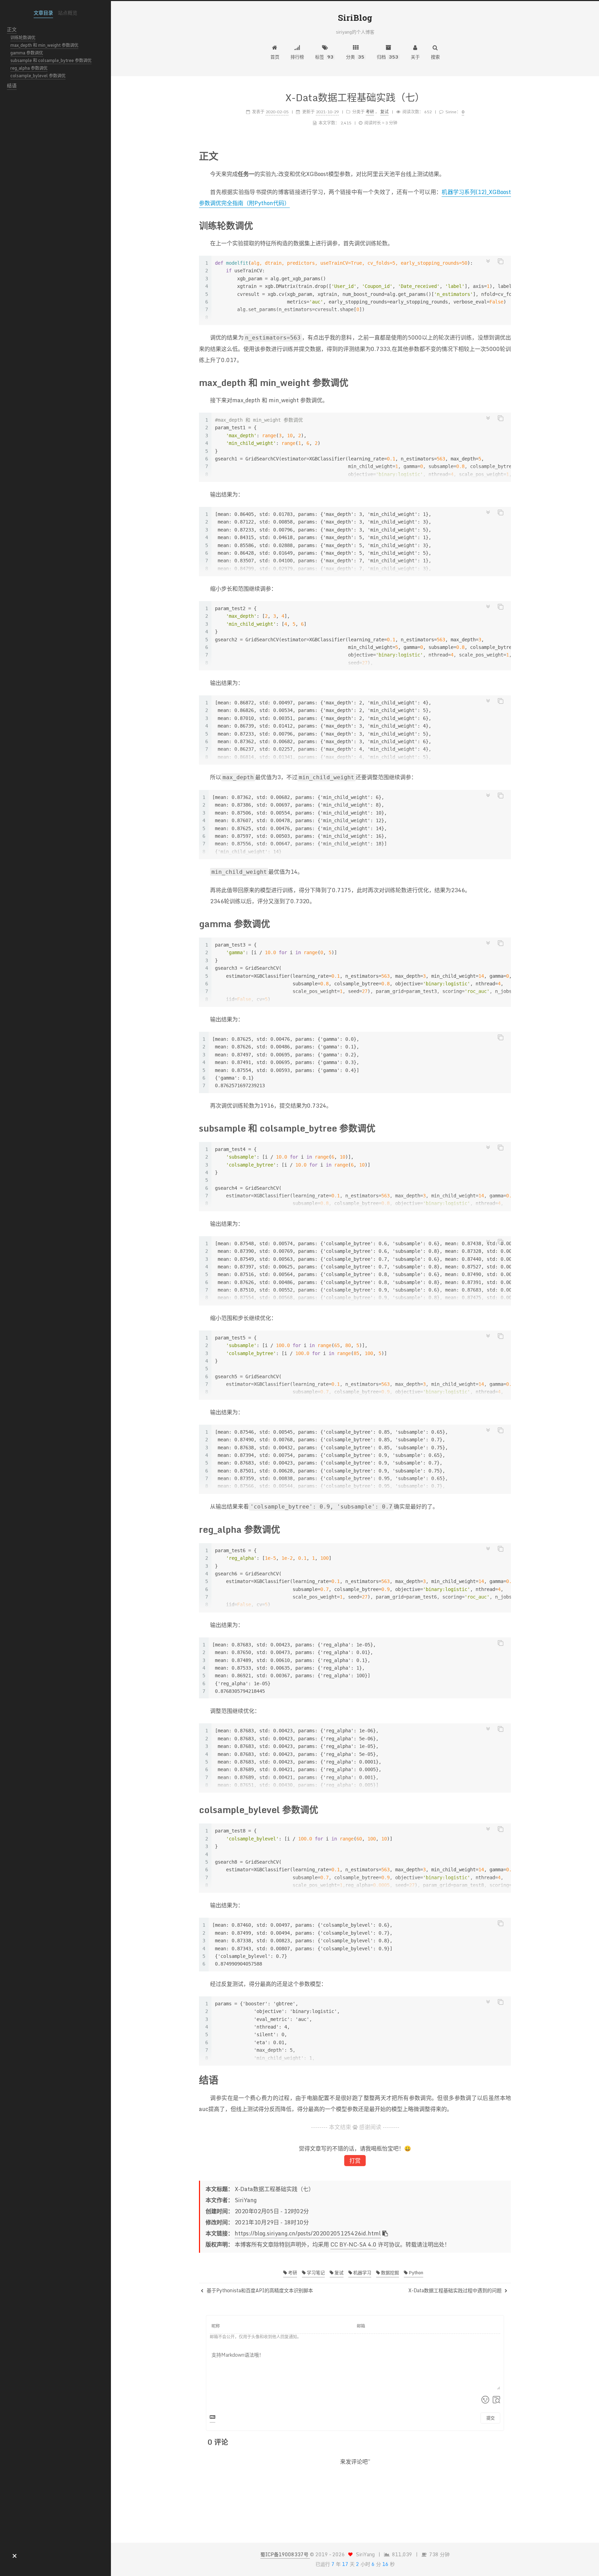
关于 (415, 57)
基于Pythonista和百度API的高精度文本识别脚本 (259, 2291)
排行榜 (297, 57)
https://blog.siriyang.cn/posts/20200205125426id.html (308, 2233)
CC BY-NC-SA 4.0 (353, 2244)
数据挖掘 (389, 2272)
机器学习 (362, 2272)
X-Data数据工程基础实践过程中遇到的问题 (456, 2291)
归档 (388, 57)
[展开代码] (488, 261)
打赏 (355, 2161)
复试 (338, 2272)
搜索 (435, 57)
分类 (355, 57)
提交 (491, 2418)
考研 (292, 2272)
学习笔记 (315, 2272)
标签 (324, 57)
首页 (275, 57)
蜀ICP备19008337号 (285, 2554)
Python (415, 2272)
